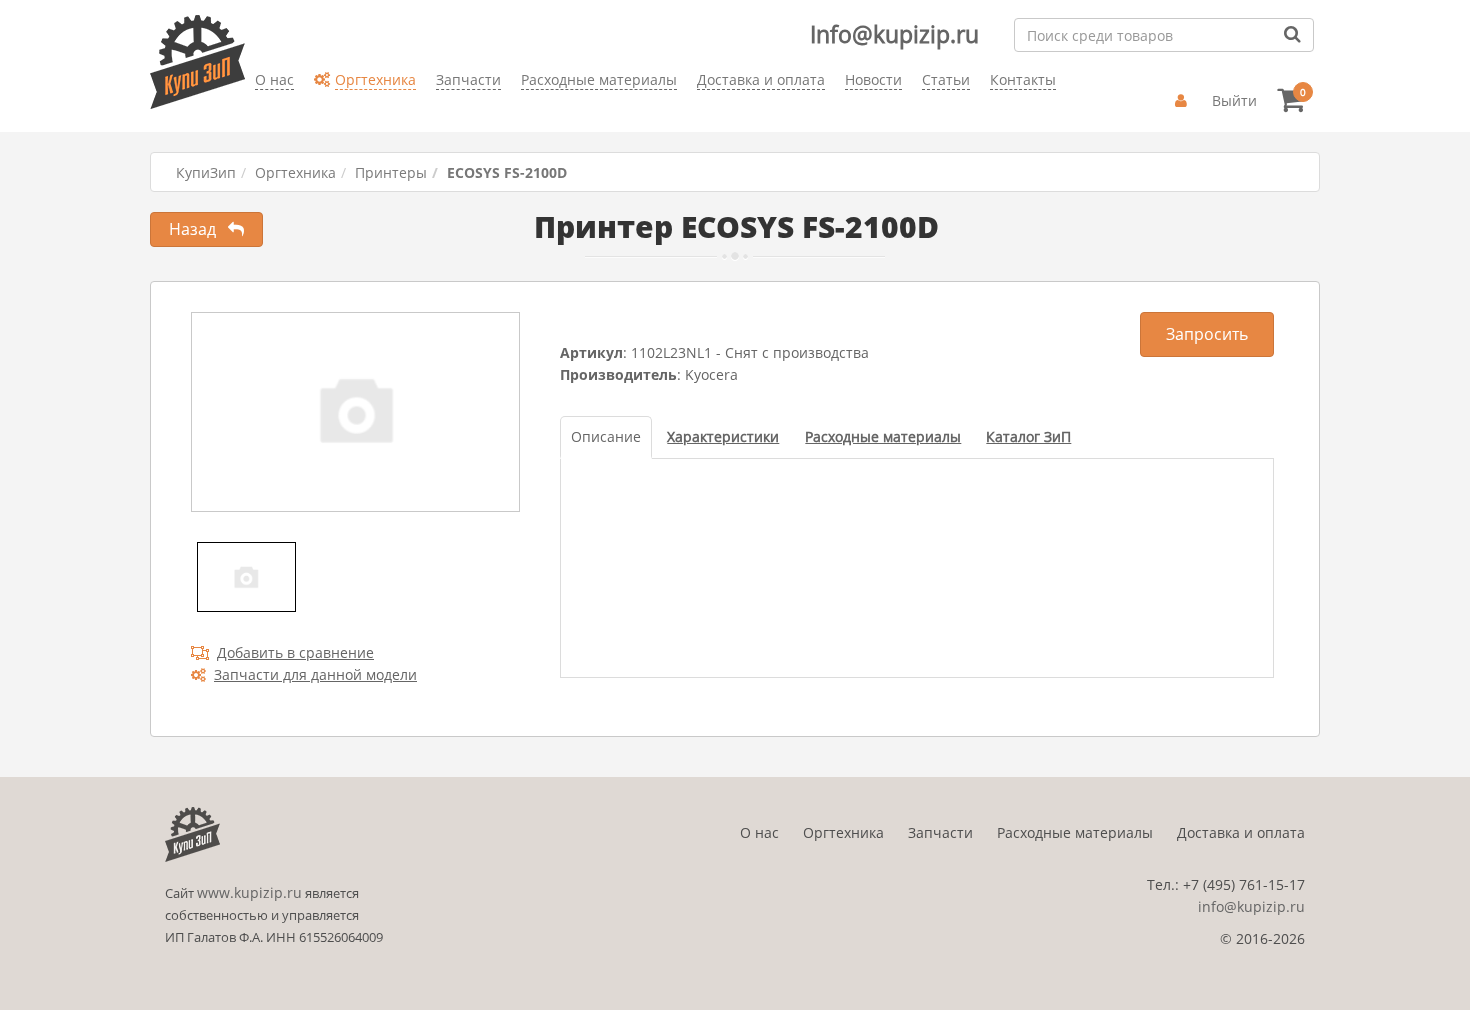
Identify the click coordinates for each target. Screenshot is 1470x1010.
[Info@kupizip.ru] (255, 110)
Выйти (1234, 100)
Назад (198, 229)
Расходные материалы (1075, 832)
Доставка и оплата (1241, 832)
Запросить (1207, 334)
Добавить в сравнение (295, 652)
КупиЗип (206, 172)
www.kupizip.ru (249, 892)
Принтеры (391, 172)
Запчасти (940, 832)
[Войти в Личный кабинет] (1183, 101)
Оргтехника (295, 172)
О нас (759, 832)
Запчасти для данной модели (315, 674)
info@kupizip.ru (1251, 906)
